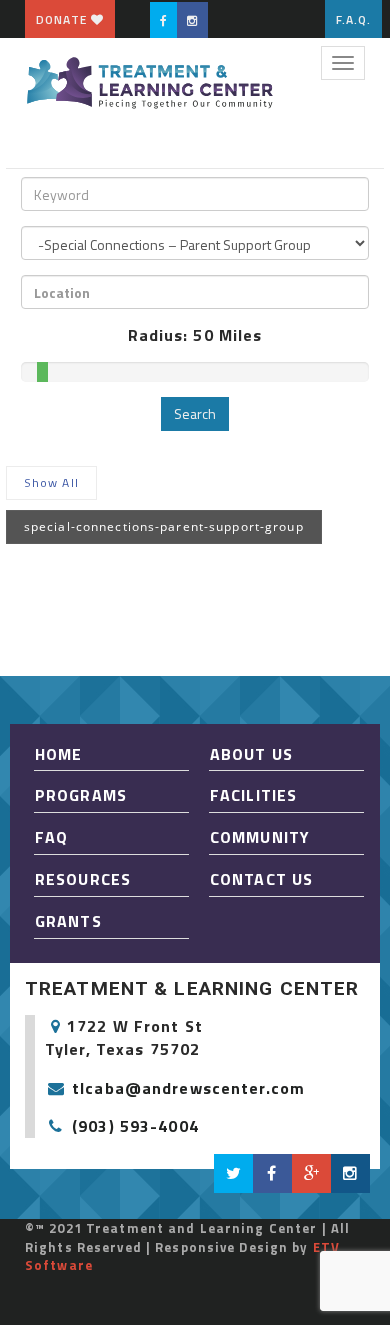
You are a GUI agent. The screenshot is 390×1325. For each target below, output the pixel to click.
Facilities (253, 795)
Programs (81, 795)
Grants (68, 921)
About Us (251, 754)
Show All (51, 482)
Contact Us (261, 879)
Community (260, 837)
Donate (64, 19)
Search (195, 413)
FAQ (51, 837)
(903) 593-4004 (135, 1126)
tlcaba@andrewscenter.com (188, 1088)
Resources (83, 879)
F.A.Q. (354, 19)
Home (58, 754)
